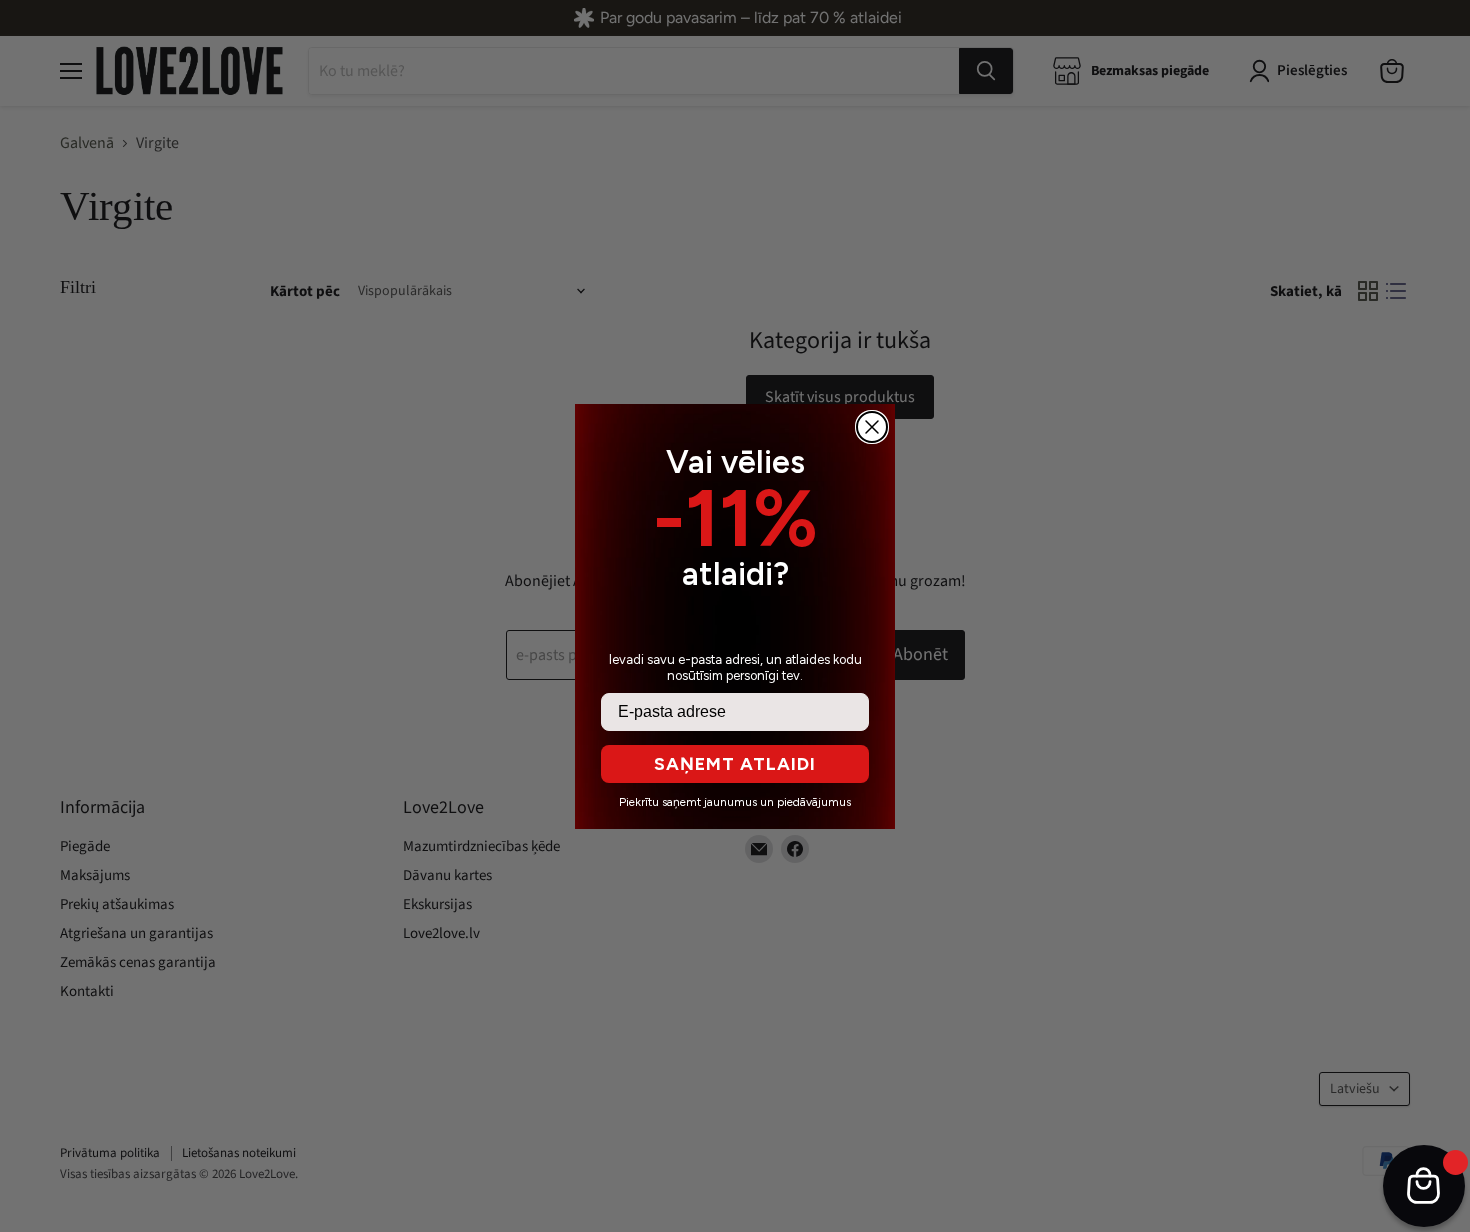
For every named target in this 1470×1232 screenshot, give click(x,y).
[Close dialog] (872, 427)
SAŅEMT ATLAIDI (735, 764)
